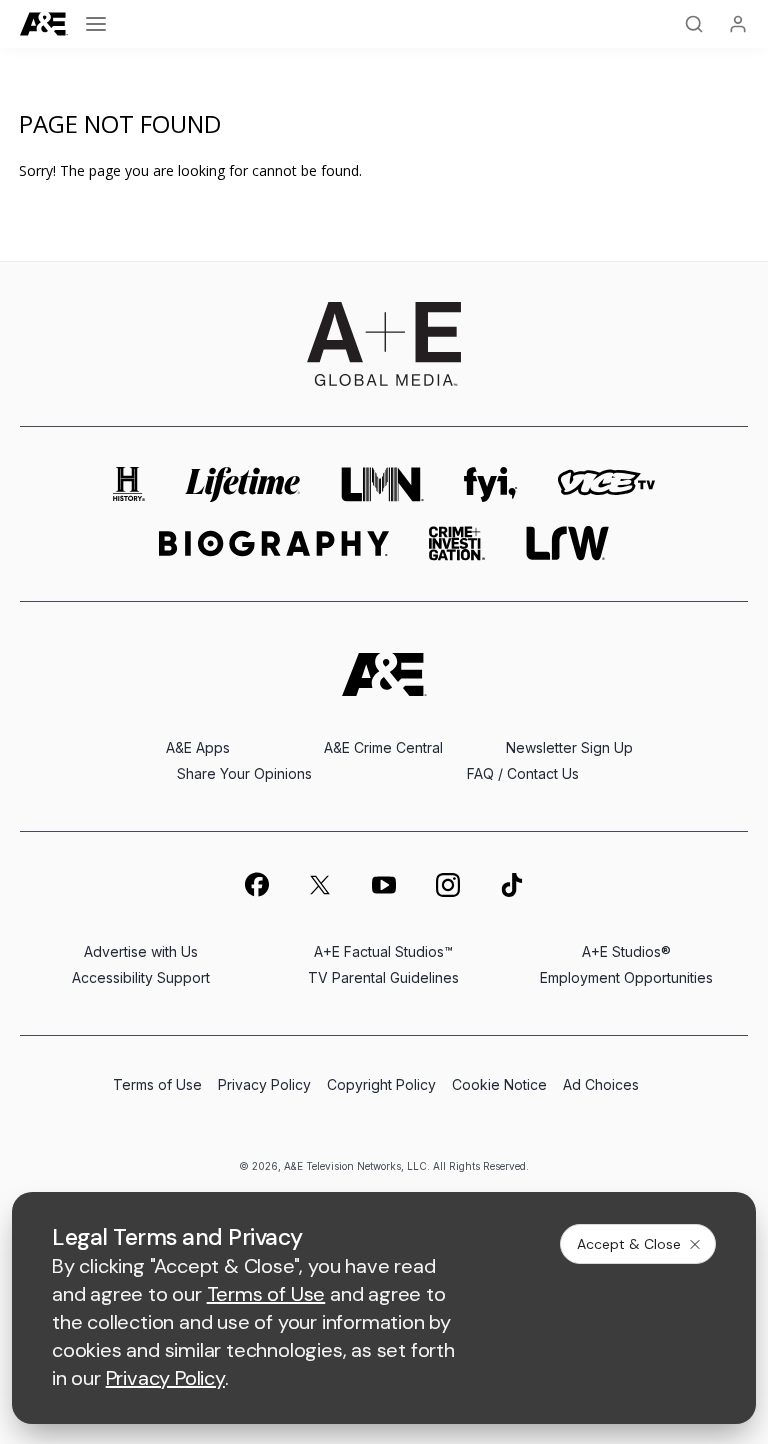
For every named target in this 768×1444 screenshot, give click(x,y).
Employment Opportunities (626, 977)
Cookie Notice (499, 1084)
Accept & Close (629, 1244)
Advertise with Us (141, 951)
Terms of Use (157, 1084)
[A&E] (44, 24)
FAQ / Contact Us (523, 773)
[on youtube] (384, 885)
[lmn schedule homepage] (383, 484)
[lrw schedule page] (567, 543)
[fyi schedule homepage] (491, 484)
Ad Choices (601, 1084)
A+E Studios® (626, 951)
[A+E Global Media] (384, 344)
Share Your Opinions (244, 773)
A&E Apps (198, 747)
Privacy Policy (264, 1084)
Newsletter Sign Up (569, 747)
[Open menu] (96, 24)
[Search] (694, 24)
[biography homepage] (274, 543)
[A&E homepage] (384, 674)
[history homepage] (129, 484)
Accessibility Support (141, 977)
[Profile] (738, 24)
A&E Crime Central (383, 747)
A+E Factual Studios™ (383, 951)
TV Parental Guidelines (383, 977)
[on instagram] (448, 885)
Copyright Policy (381, 1084)
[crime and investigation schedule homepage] (457, 543)
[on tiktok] (512, 885)
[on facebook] (256, 884)
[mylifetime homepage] (243, 484)
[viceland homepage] (606, 484)
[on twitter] (320, 885)
